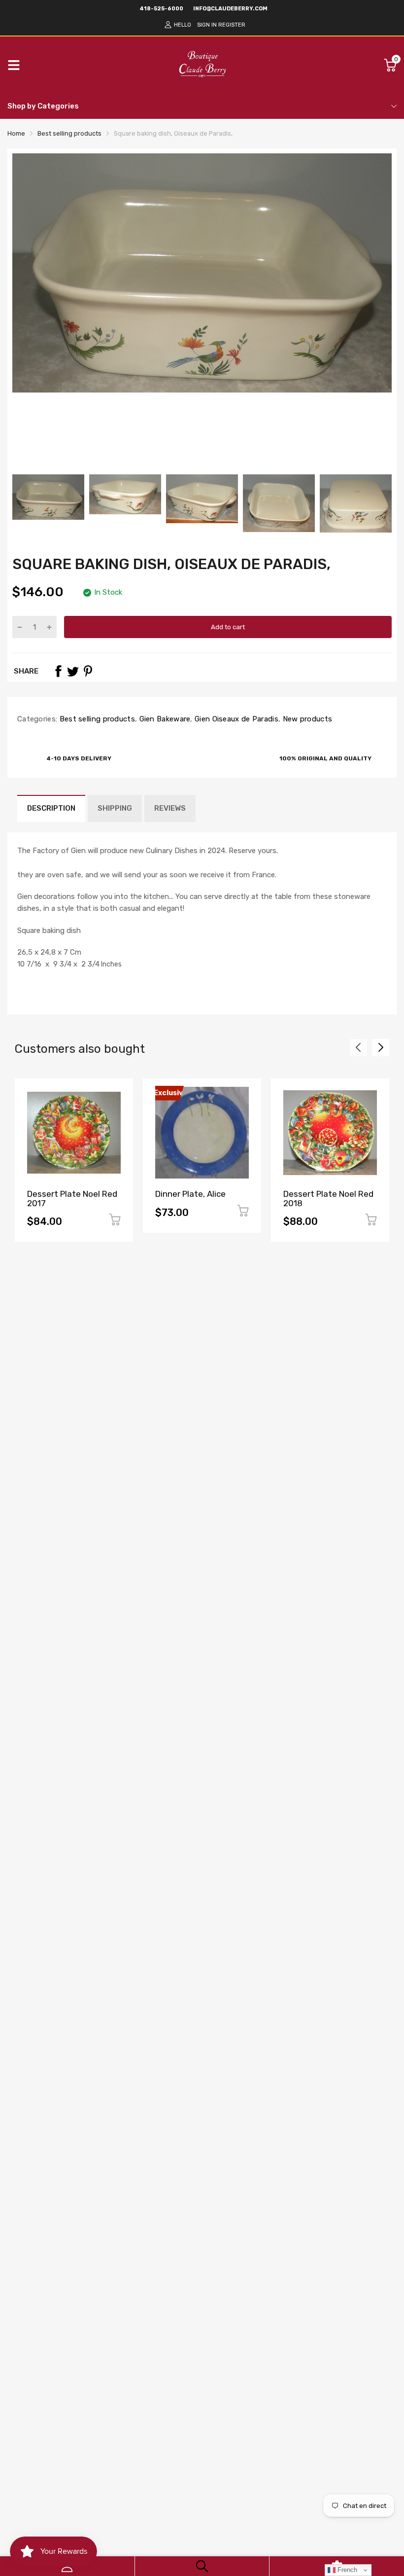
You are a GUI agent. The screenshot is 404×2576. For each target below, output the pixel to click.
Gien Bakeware (164, 719)
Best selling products (96, 719)
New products (306, 719)
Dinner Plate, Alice (190, 1194)
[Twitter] (73, 671)
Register (232, 25)
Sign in (207, 25)
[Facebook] (58, 671)
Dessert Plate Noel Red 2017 (72, 1199)
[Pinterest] (88, 671)
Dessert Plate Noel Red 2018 (328, 1199)
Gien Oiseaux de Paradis (236, 719)
